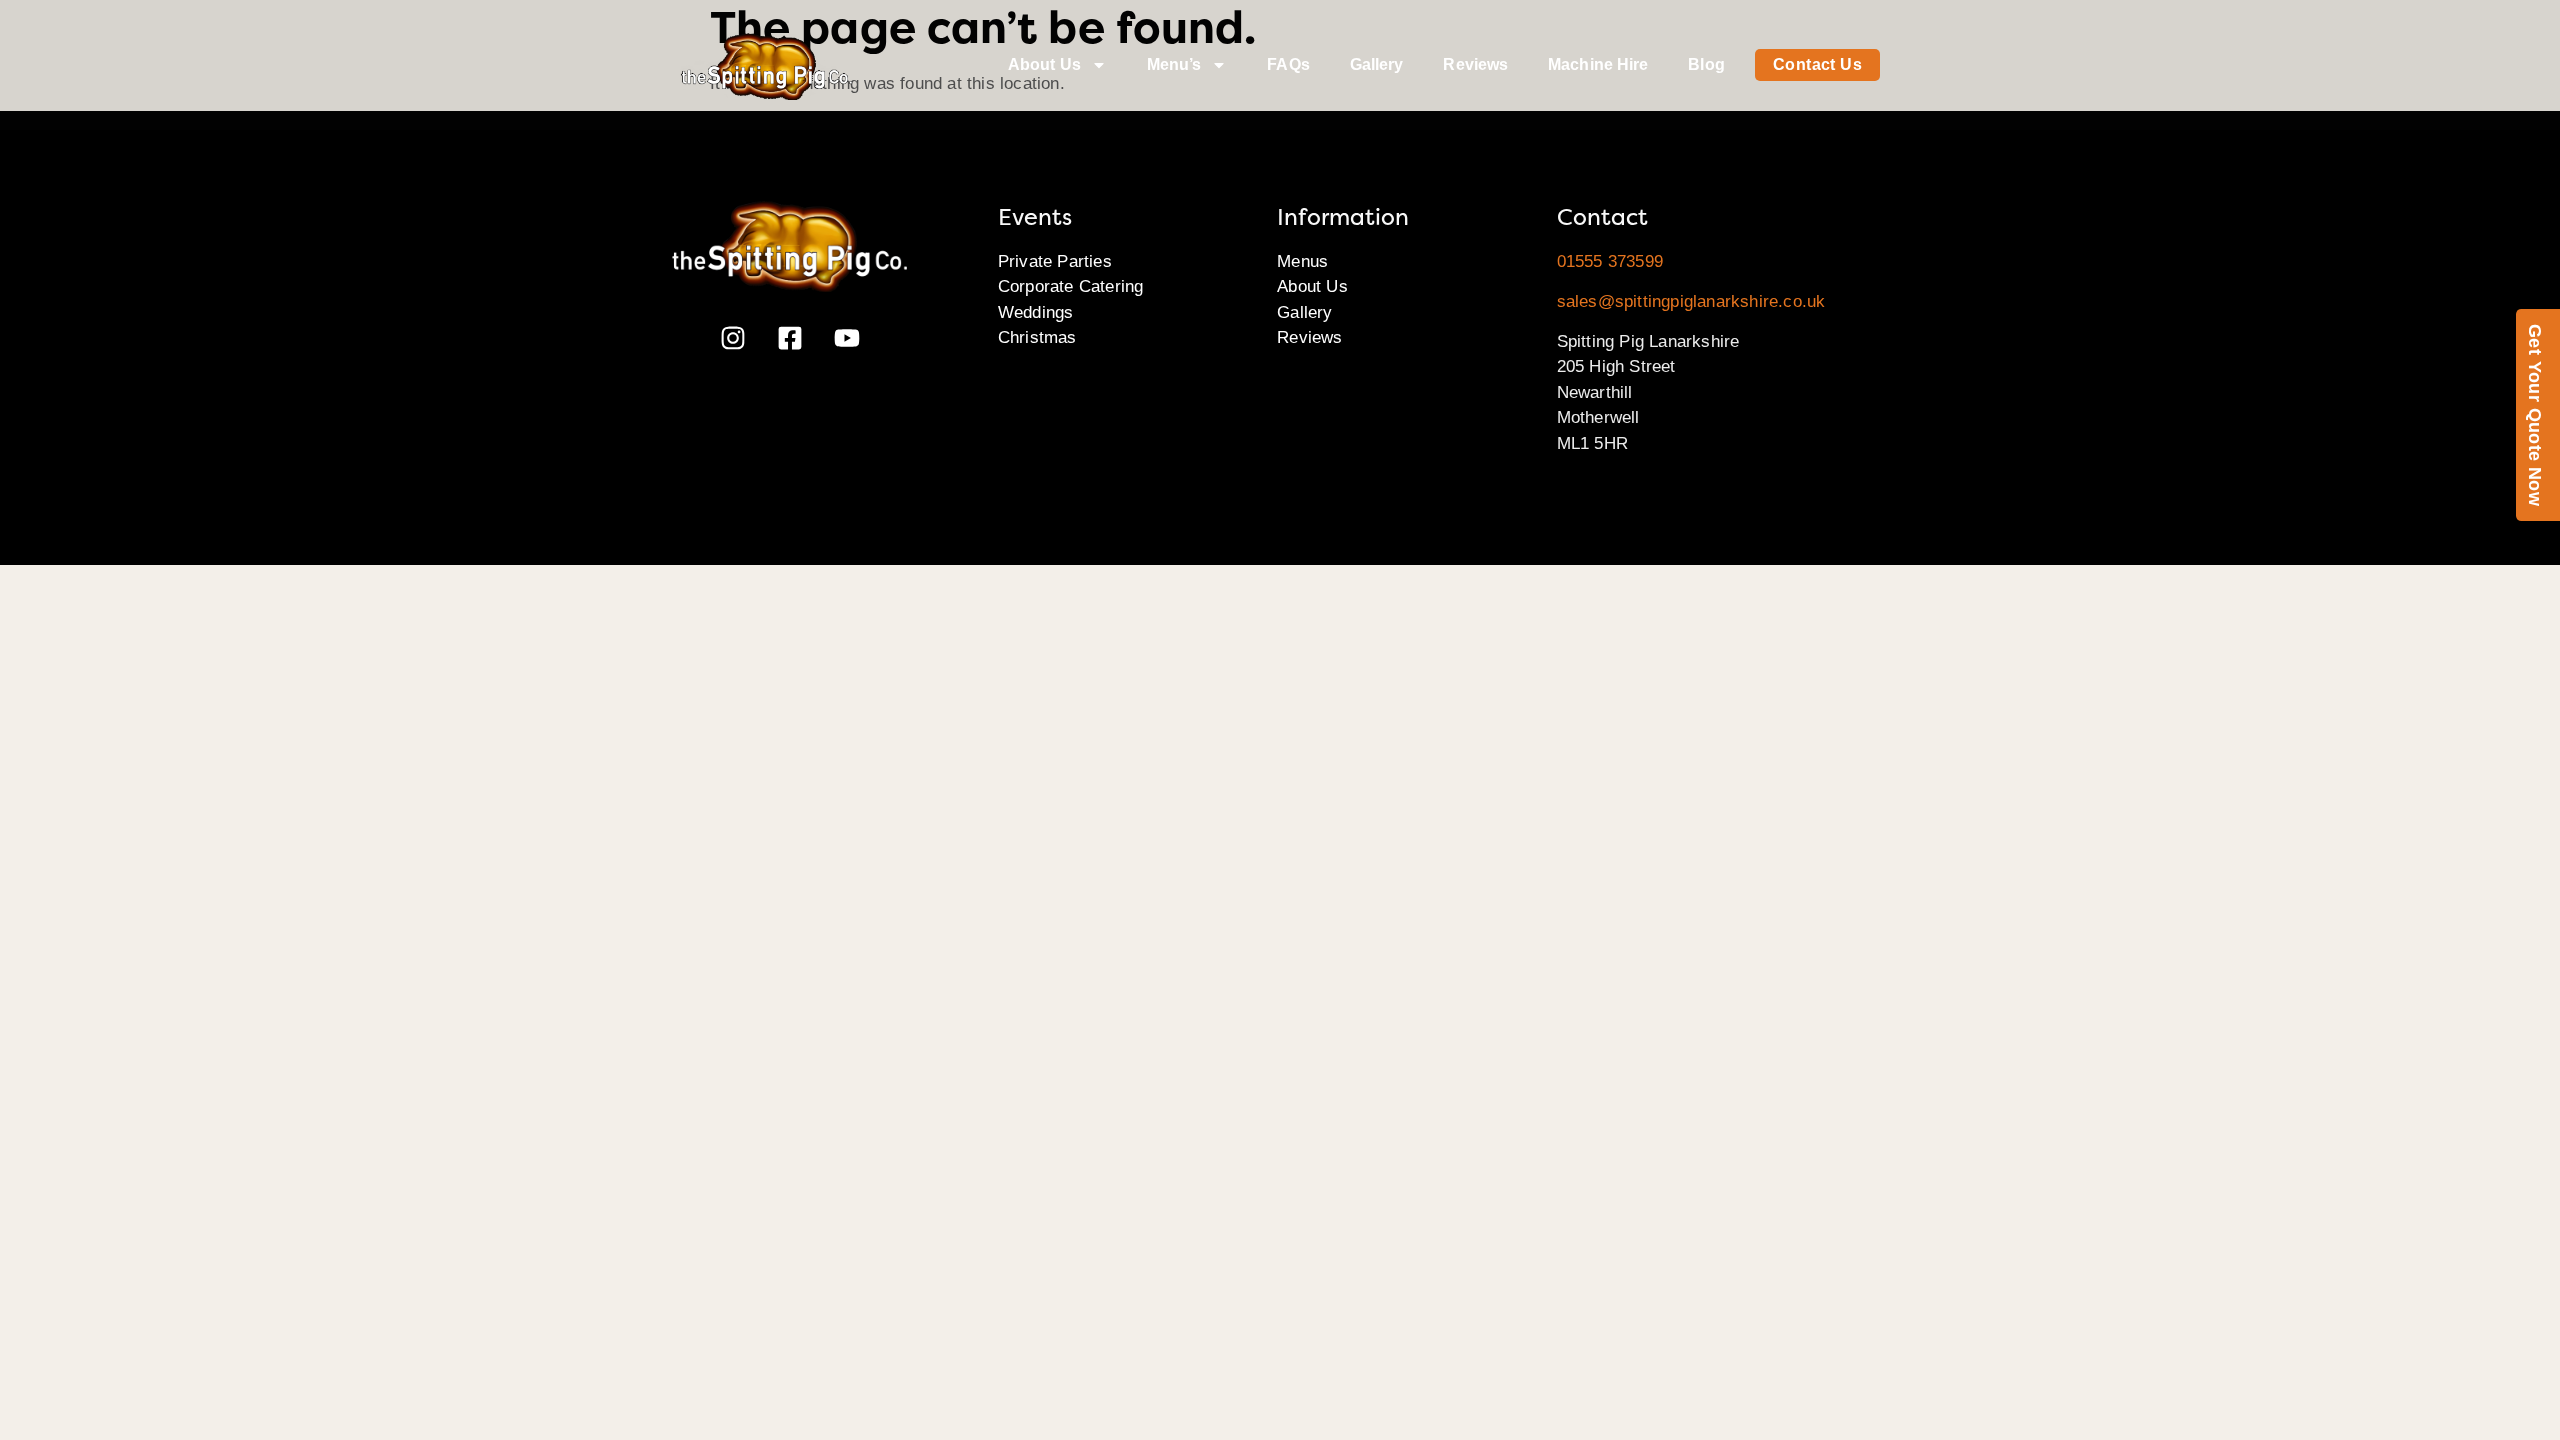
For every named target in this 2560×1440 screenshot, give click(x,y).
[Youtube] (847, 338)
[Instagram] (733, 338)
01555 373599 (1610, 261)
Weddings (1036, 312)
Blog (1706, 64)
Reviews (1475, 64)
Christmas (1037, 337)
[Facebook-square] (790, 338)
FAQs (1288, 64)
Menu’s (1174, 64)
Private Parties (1055, 261)
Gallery (1377, 64)
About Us (1044, 64)
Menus (1302, 261)
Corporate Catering (1071, 286)
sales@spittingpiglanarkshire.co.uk (1691, 301)
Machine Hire (1598, 64)
